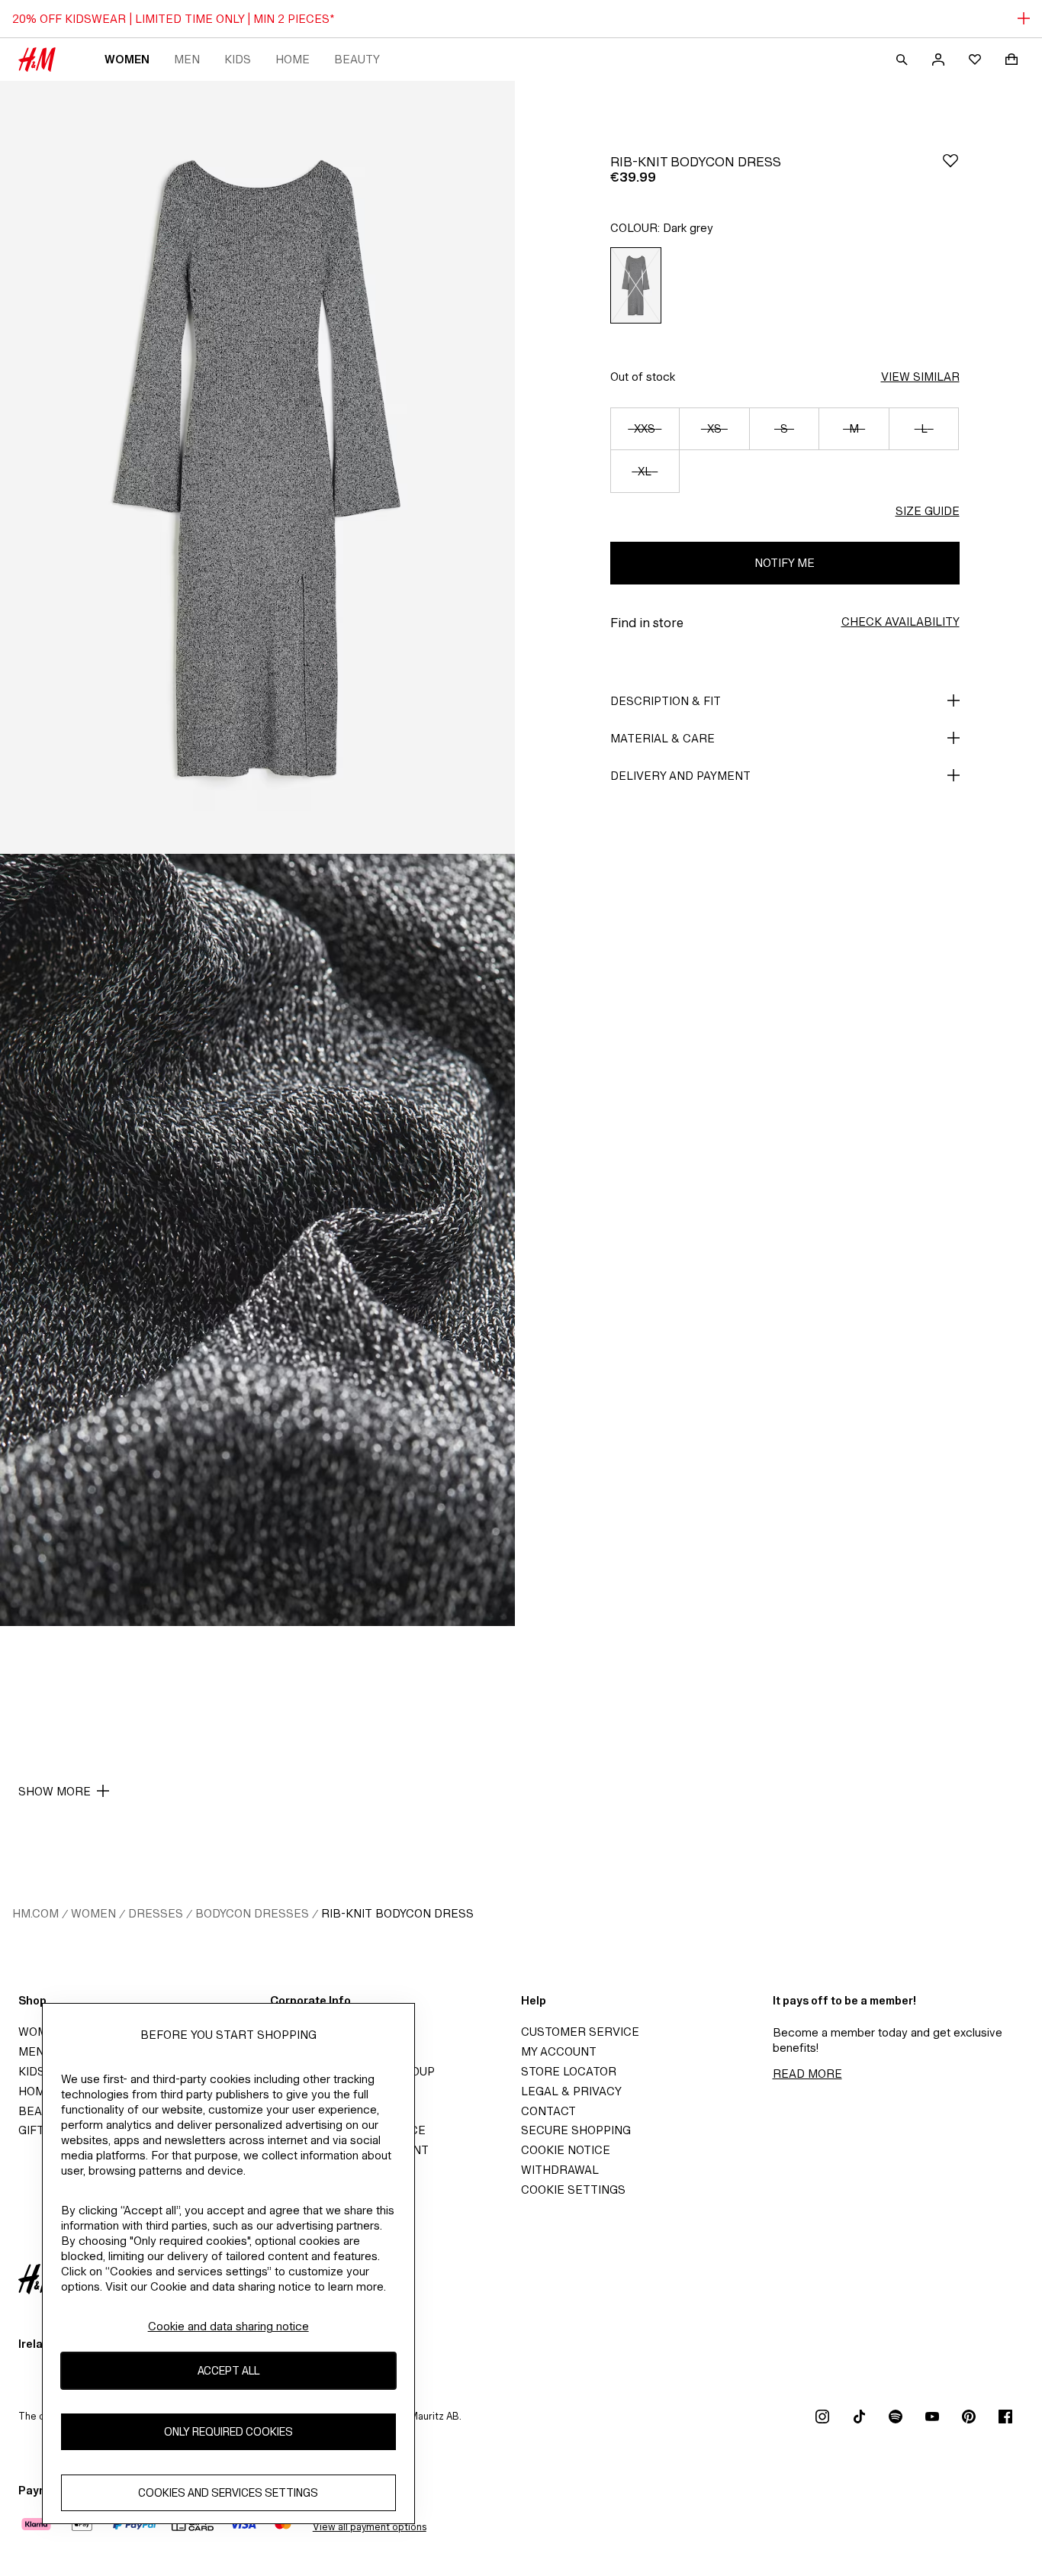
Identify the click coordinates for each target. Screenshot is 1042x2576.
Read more (807, 2074)
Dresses (156, 1913)
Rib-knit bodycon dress (397, 1913)
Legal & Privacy (571, 2091)
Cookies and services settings (228, 2493)
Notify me (785, 563)
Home (293, 59)
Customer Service (580, 2032)
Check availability (900, 621)
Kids (238, 59)
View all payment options (370, 2527)
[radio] (636, 285)
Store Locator (569, 2071)
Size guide (928, 511)
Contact (548, 2111)
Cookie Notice (566, 2150)
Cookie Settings (573, 2190)
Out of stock (643, 377)
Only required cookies (228, 2432)
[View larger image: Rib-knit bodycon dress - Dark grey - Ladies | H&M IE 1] (257, 467)
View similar (920, 377)
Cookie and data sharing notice (228, 2326)
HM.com (35, 1913)
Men (187, 59)
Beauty (357, 59)
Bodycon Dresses (252, 1913)
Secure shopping (576, 2130)
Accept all (228, 2371)
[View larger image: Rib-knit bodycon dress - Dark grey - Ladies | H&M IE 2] (257, 1240)
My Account (559, 2051)
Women (127, 59)
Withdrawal (560, 2170)
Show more (55, 1791)
